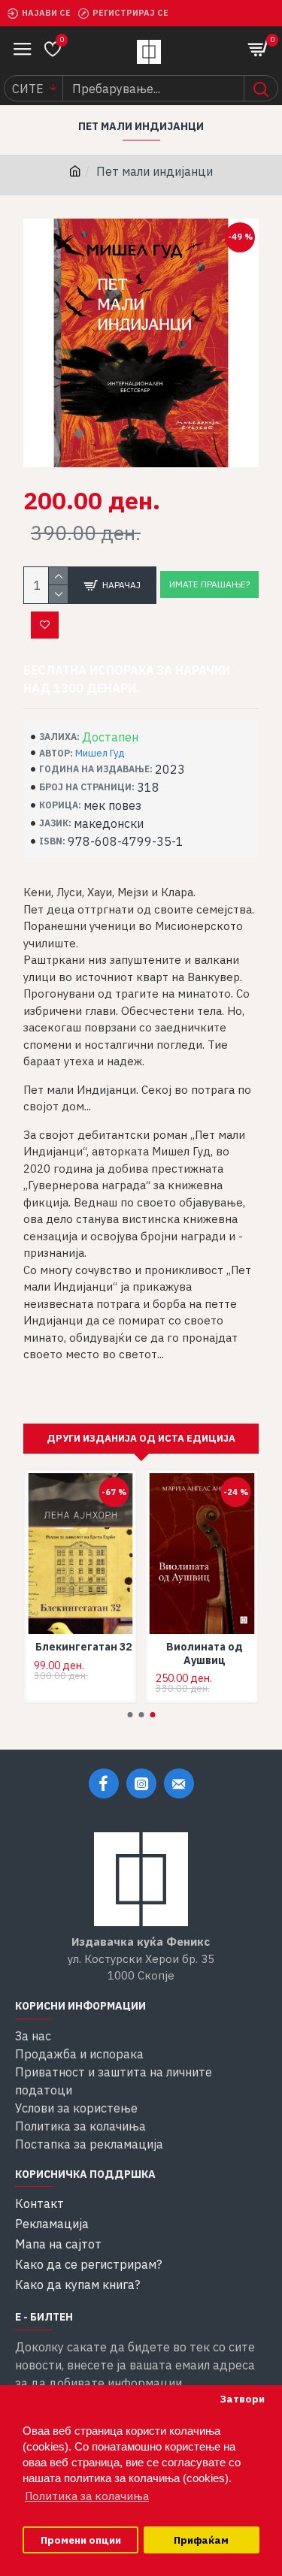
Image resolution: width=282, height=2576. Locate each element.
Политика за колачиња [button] (87, 2496)
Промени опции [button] (81, 2540)
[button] (130, 1715)
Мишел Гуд (100, 753)
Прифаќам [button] (201, 2540)
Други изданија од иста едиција (141, 1438)
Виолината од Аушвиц (205, 1653)
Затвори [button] (242, 2399)
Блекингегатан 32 (83, 1647)
